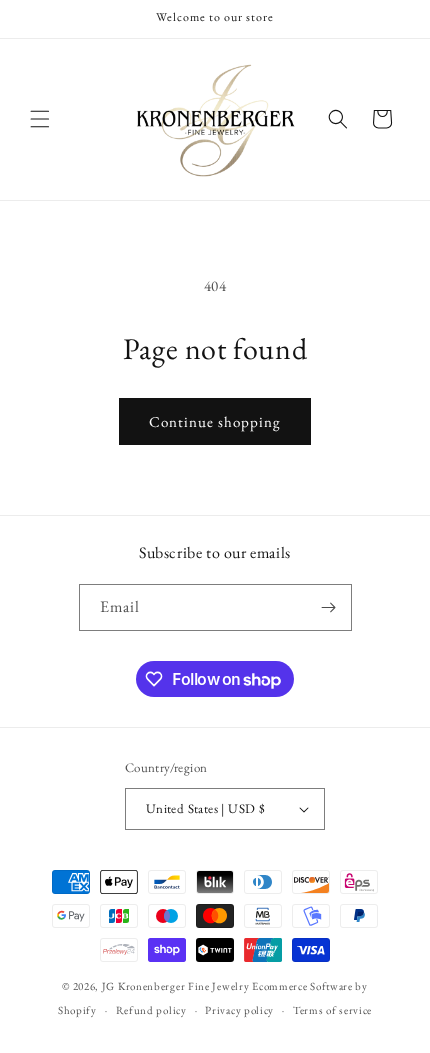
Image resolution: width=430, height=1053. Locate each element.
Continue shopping (215, 421)
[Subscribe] (329, 607)
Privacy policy (239, 1010)
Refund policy (151, 1010)
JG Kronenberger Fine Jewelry (176, 986)
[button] (40, 119)
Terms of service (332, 1010)
